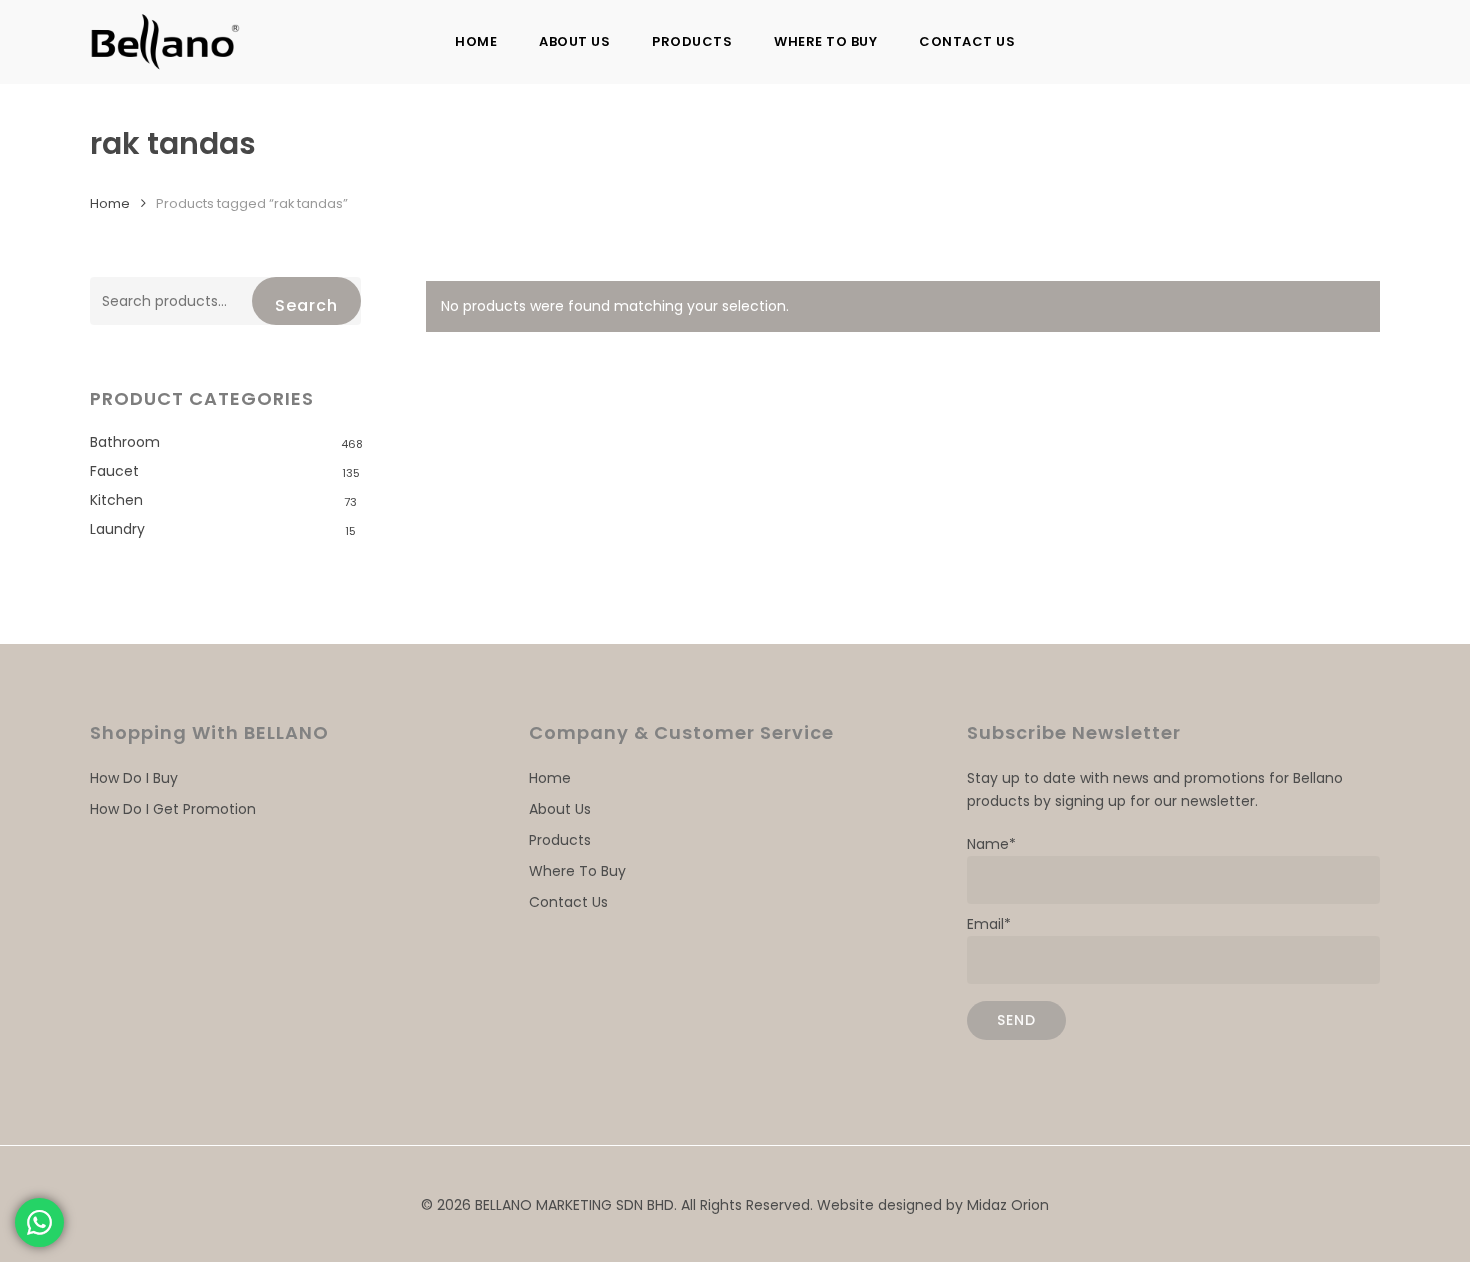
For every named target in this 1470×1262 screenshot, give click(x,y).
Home (110, 203)
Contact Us (568, 902)
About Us (560, 809)
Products (560, 840)
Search (306, 305)
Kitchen (116, 500)
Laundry (117, 529)
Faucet (114, 471)
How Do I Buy (134, 778)
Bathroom (125, 442)
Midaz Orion (1008, 1205)
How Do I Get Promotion (173, 809)
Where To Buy (577, 871)
